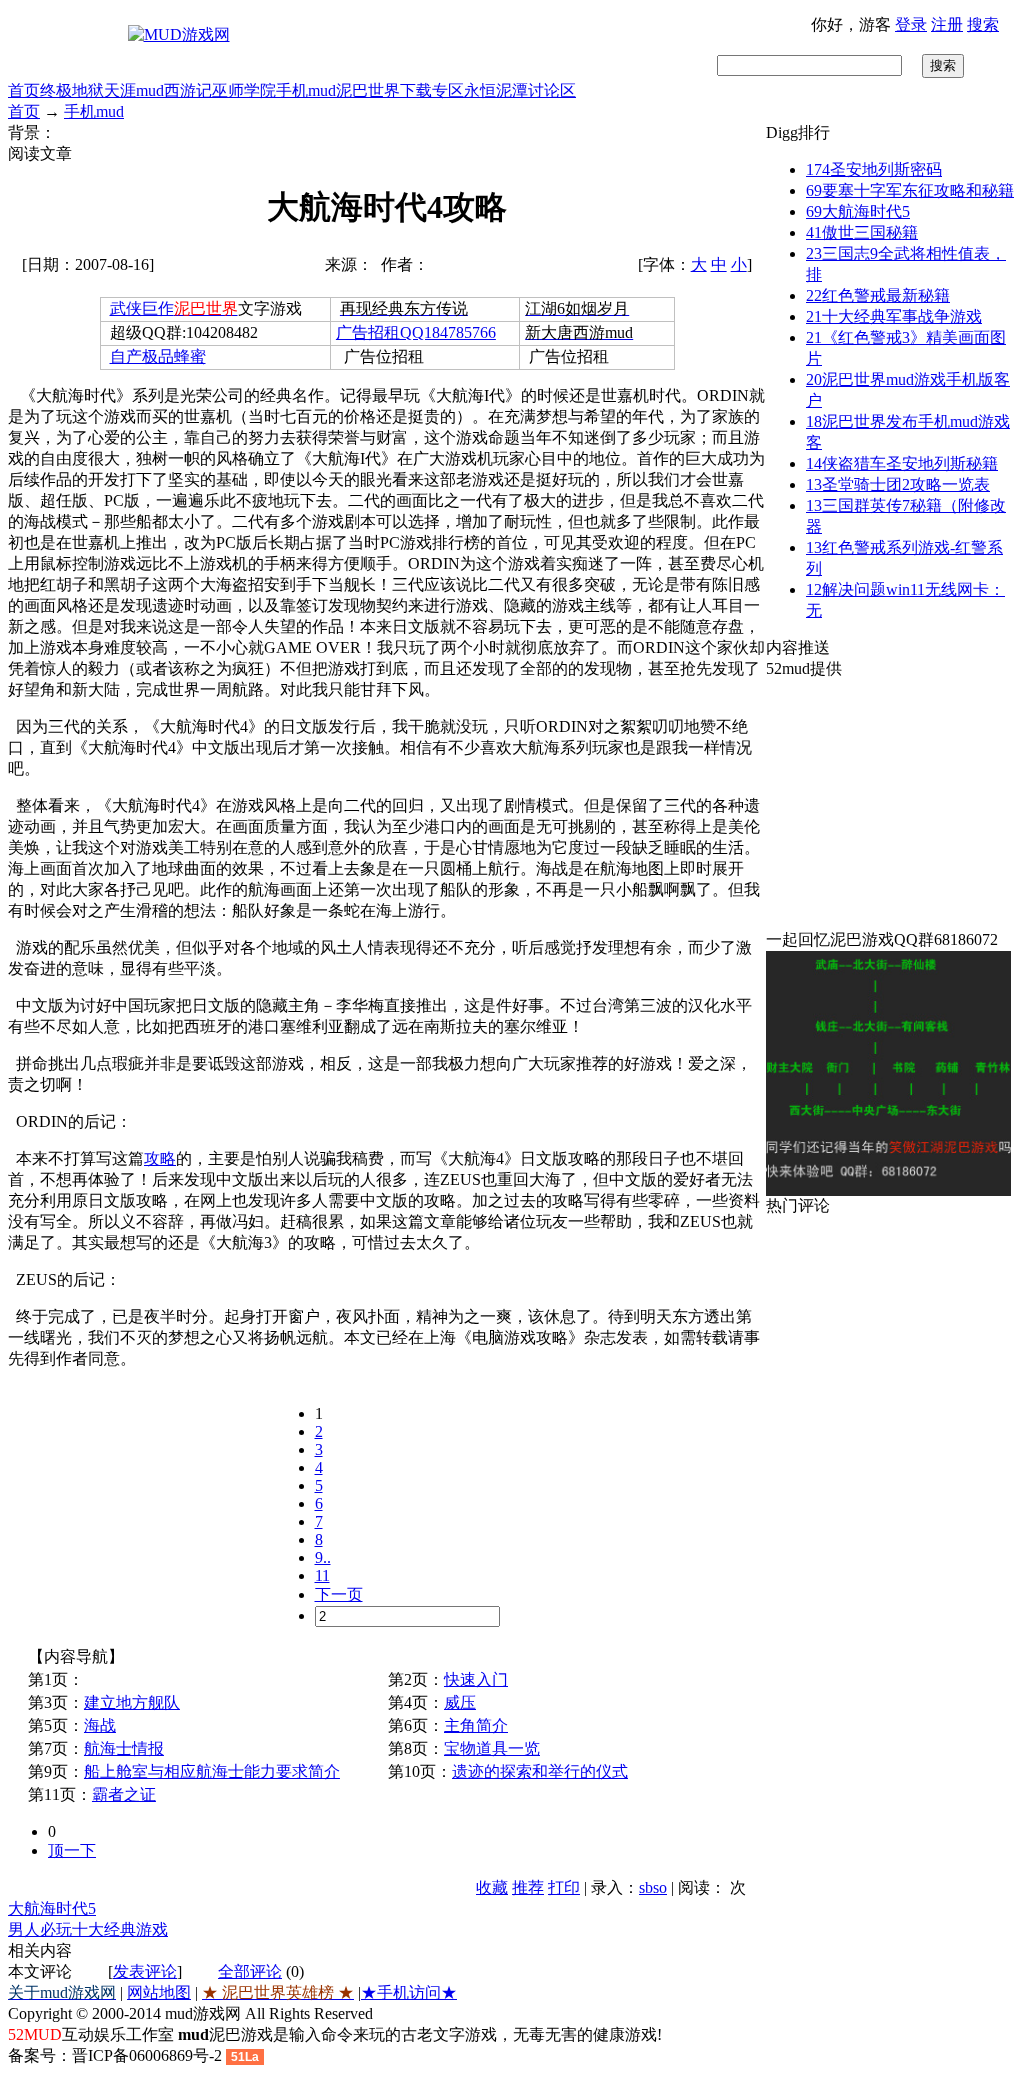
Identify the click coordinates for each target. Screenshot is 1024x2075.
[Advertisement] (891, 805)
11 (322, 1575)
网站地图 (159, 1992)
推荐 (528, 1887)
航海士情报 (124, 1748)
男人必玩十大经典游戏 (88, 1929)
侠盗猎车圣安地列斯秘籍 (902, 463)
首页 (24, 90)
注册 (947, 24)
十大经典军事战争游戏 (894, 316)
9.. (323, 1557)
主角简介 (476, 1725)
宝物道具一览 (492, 1748)
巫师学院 (244, 90)
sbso (653, 1887)
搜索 (983, 24)
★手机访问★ (409, 1992)
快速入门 (476, 1679)
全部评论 (250, 1971)
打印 (564, 1887)
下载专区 (432, 90)
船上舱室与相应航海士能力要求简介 (212, 1771)
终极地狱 (72, 90)
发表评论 (145, 1971)
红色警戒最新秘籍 (878, 295)
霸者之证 (124, 1794)
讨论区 (552, 90)
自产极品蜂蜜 (158, 356)
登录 (911, 24)
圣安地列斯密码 (874, 169)
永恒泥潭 (496, 90)
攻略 (160, 1158)
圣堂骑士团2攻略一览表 (898, 484)
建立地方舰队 (132, 1702)
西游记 (188, 90)
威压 (460, 1702)
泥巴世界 (368, 90)
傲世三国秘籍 (862, 232)
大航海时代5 (52, 1908)
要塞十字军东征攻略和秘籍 (910, 190)
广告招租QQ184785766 (416, 332)
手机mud (306, 90)
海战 (100, 1725)
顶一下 (72, 1850)
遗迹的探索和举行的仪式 (540, 1771)
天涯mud (134, 90)
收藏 (492, 1887)
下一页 (339, 1594)
